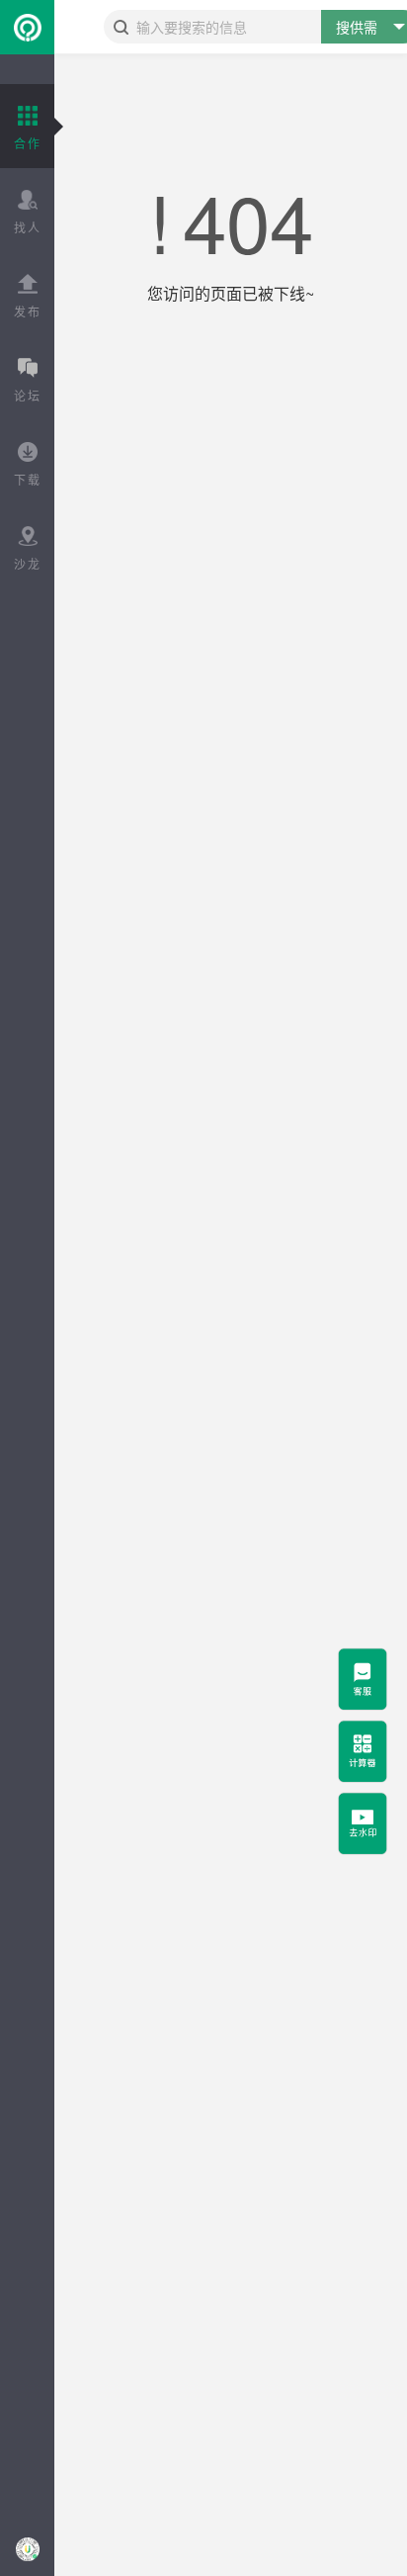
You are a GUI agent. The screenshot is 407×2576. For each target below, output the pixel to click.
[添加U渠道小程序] (27, 2549)
